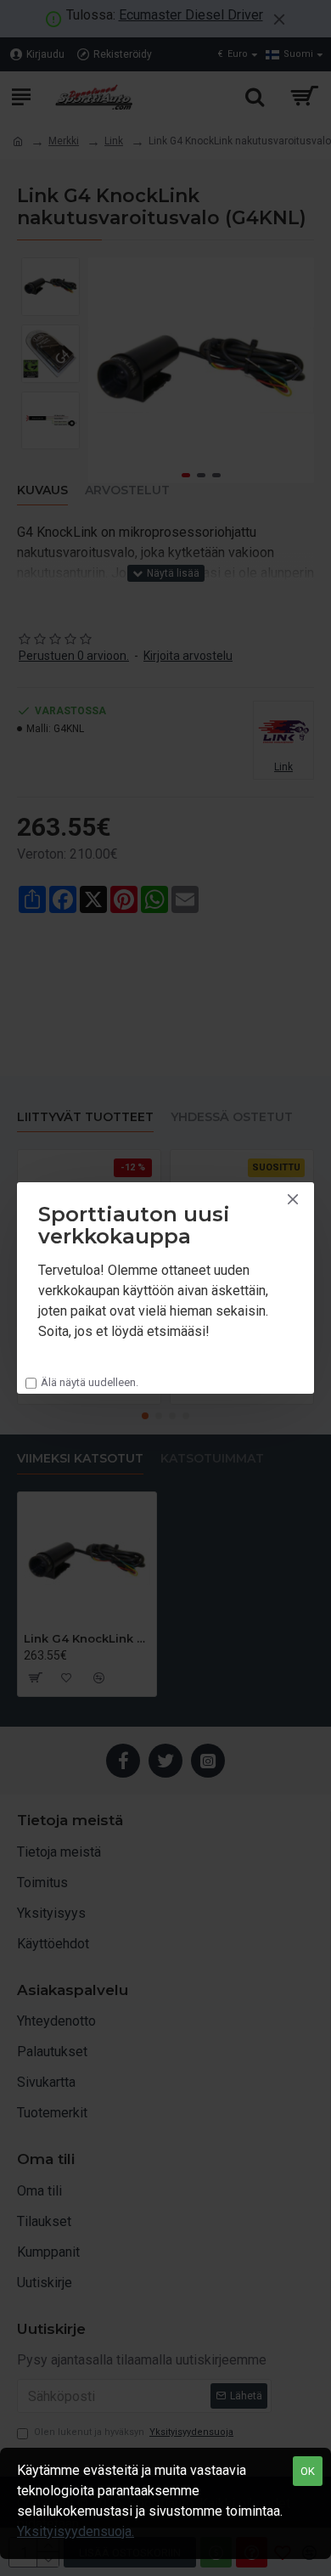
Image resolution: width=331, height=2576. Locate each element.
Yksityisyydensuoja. (76, 2531)
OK (308, 2471)
